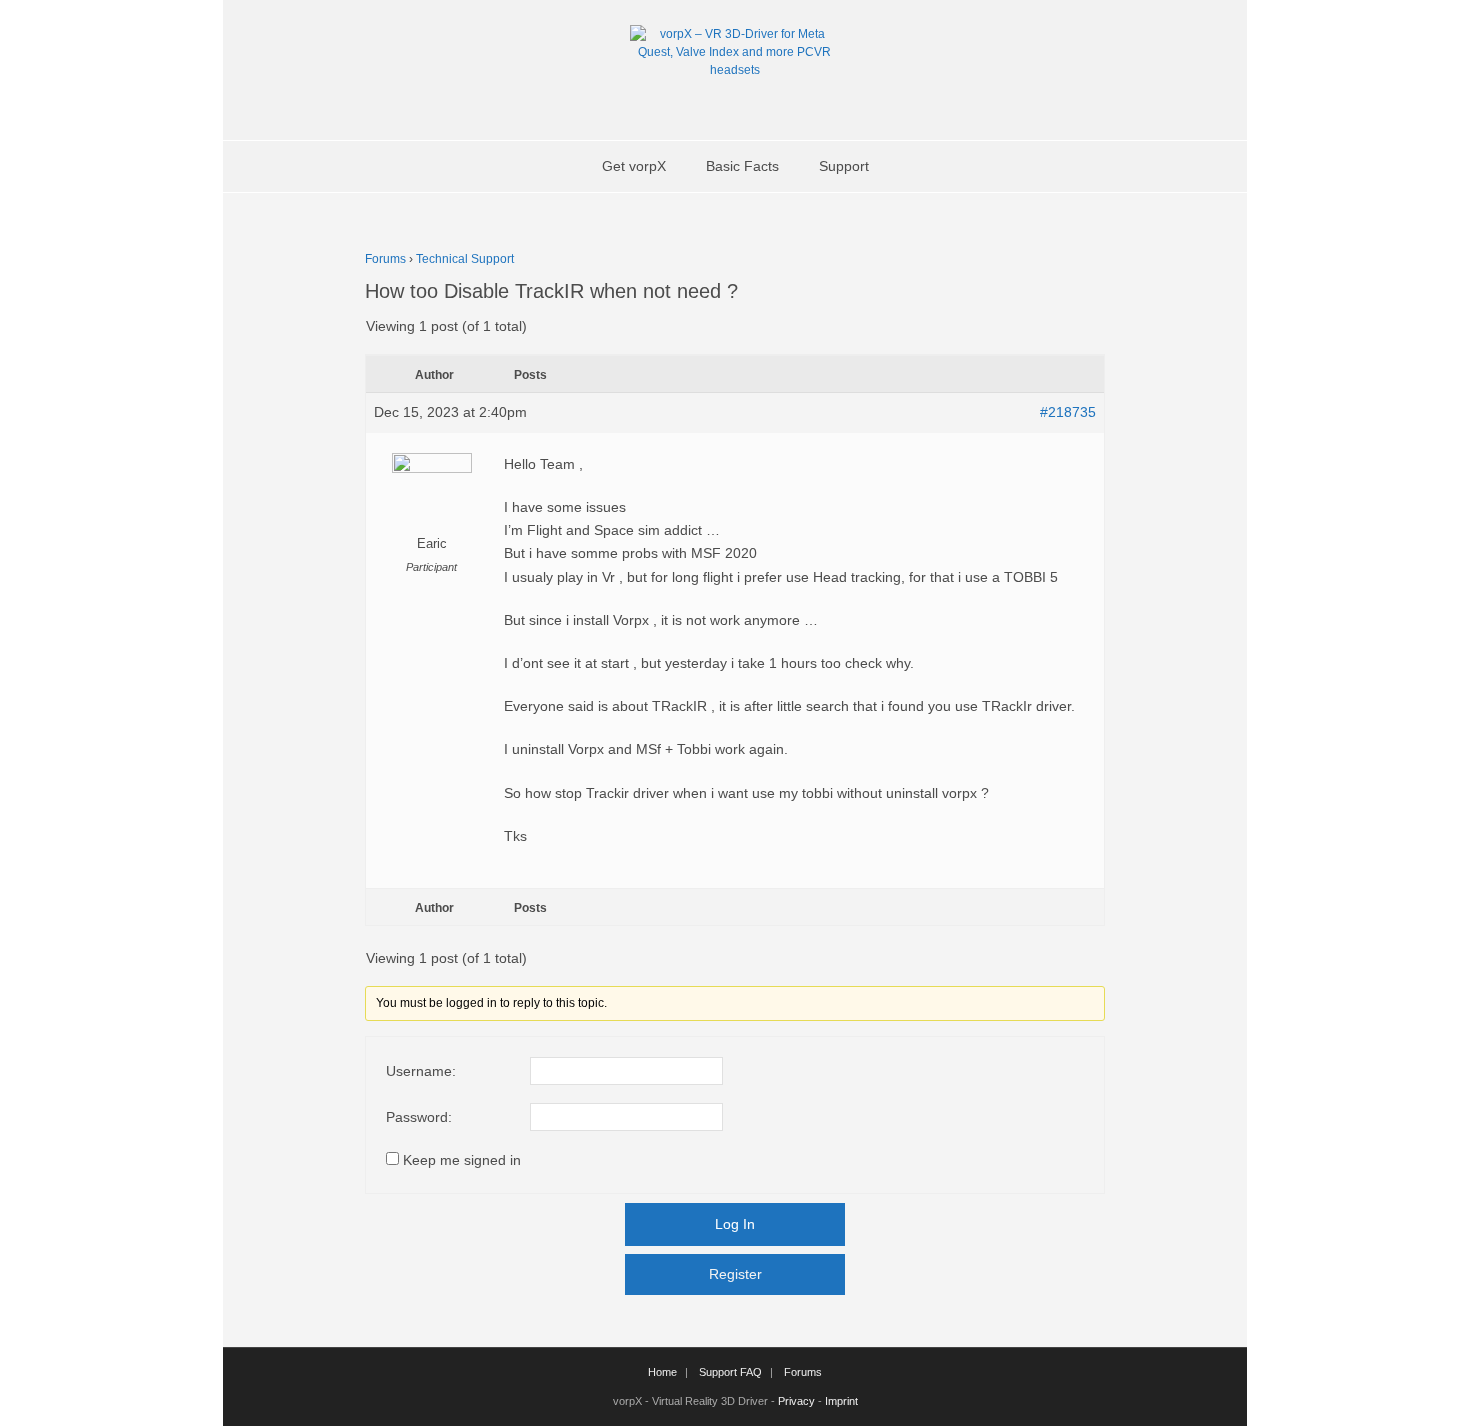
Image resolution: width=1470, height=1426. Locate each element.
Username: (421, 1071)
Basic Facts (742, 166)
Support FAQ (730, 1372)
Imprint (841, 1401)
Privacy (796, 1401)
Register (735, 1274)
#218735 (1068, 412)
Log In (735, 1224)
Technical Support (465, 259)
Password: (419, 1117)
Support (844, 166)
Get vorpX (634, 166)
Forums (385, 259)
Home (662, 1372)
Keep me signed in (462, 1160)
